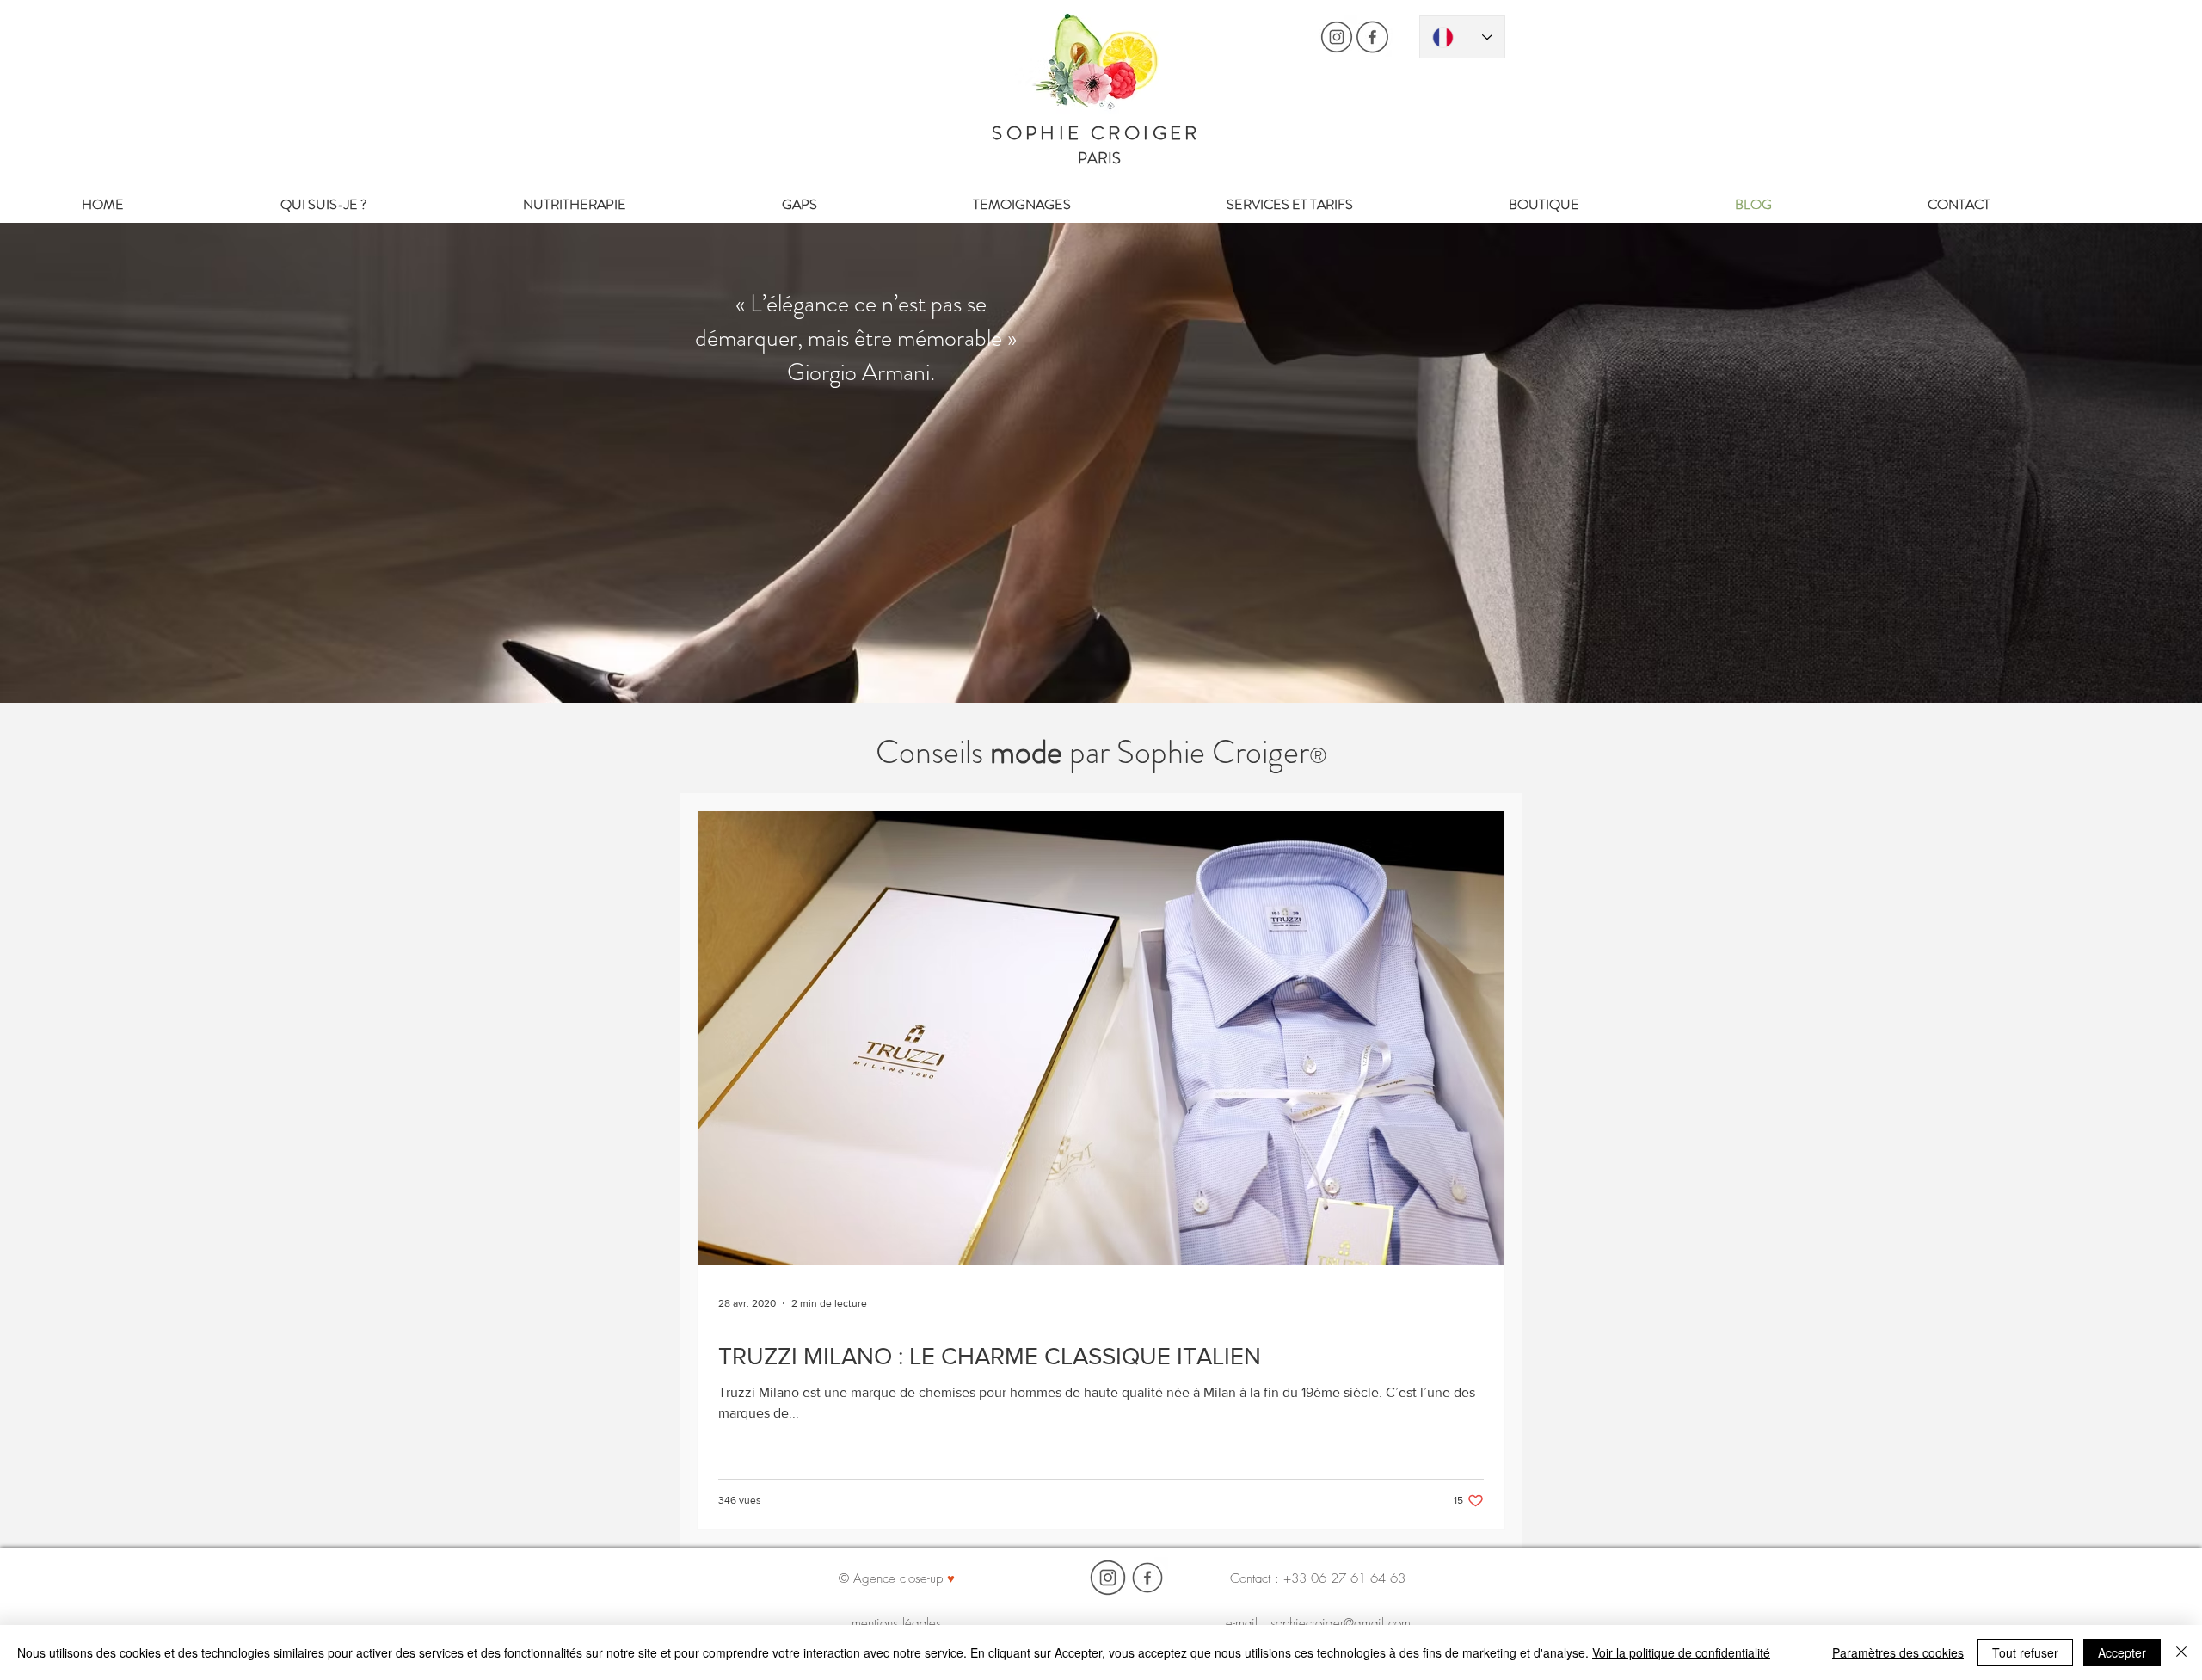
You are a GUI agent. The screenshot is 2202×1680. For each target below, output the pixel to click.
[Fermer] (2181, 1652)
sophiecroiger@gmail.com (1341, 1623)
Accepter (2122, 1652)
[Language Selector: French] (1462, 37)
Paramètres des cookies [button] (1898, 1652)
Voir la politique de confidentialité (1681, 1652)
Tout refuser (2025, 1652)
